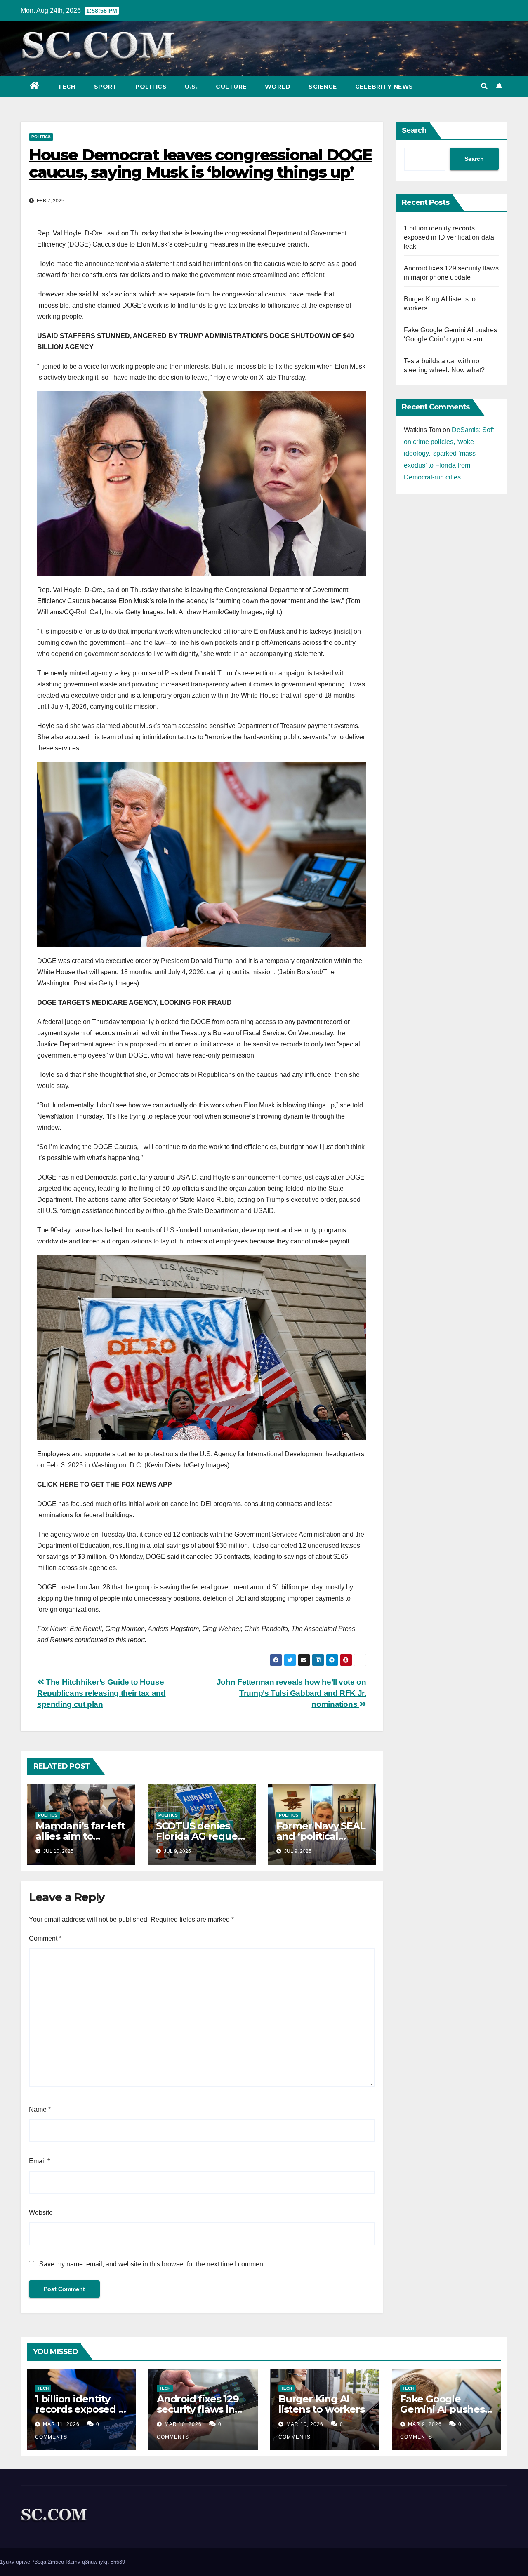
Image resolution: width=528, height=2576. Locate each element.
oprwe (23, 2562)
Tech (67, 87)
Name (40, 2109)
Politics (151, 87)
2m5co (56, 2562)
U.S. (191, 87)
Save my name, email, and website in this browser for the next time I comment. (153, 2264)
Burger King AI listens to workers (321, 2404)
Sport (106, 87)
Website (41, 2213)
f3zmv (73, 2562)
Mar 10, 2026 (183, 2424)
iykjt (104, 2562)
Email (39, 2161)
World (278, 87)
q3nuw (90, 2562)
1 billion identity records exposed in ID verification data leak (449, 237)
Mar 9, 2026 (425, 2424)
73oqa (39, 2562)
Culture (231, 87)
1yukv (7, 2562)
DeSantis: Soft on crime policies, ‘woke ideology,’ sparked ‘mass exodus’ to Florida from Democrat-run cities (449, 454)
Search (414, 130)
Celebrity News (384, 87)
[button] (484, 86)
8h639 (118, 2562)
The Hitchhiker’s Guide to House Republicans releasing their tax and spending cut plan (101, 1693)
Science (323, 87)
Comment (45, 1938)
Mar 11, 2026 (61, 2424)
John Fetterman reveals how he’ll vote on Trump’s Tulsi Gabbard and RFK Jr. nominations (291, 1693)
